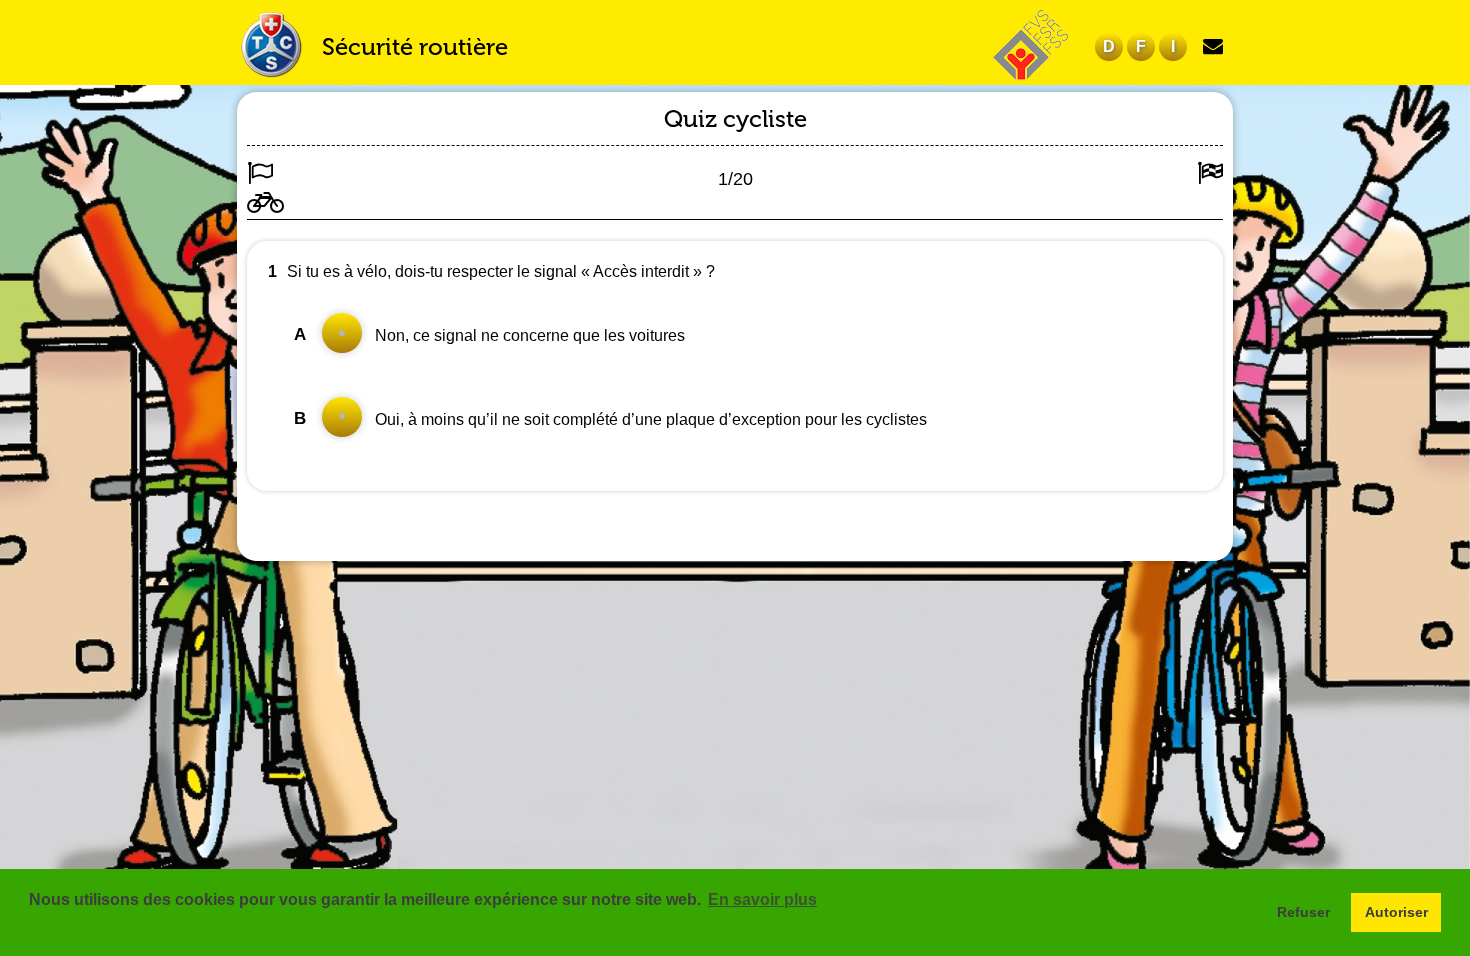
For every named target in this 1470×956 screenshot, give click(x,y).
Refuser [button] (1303, 912)
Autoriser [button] (1396, 912)
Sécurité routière (415, 46)
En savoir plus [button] (762, 899)
